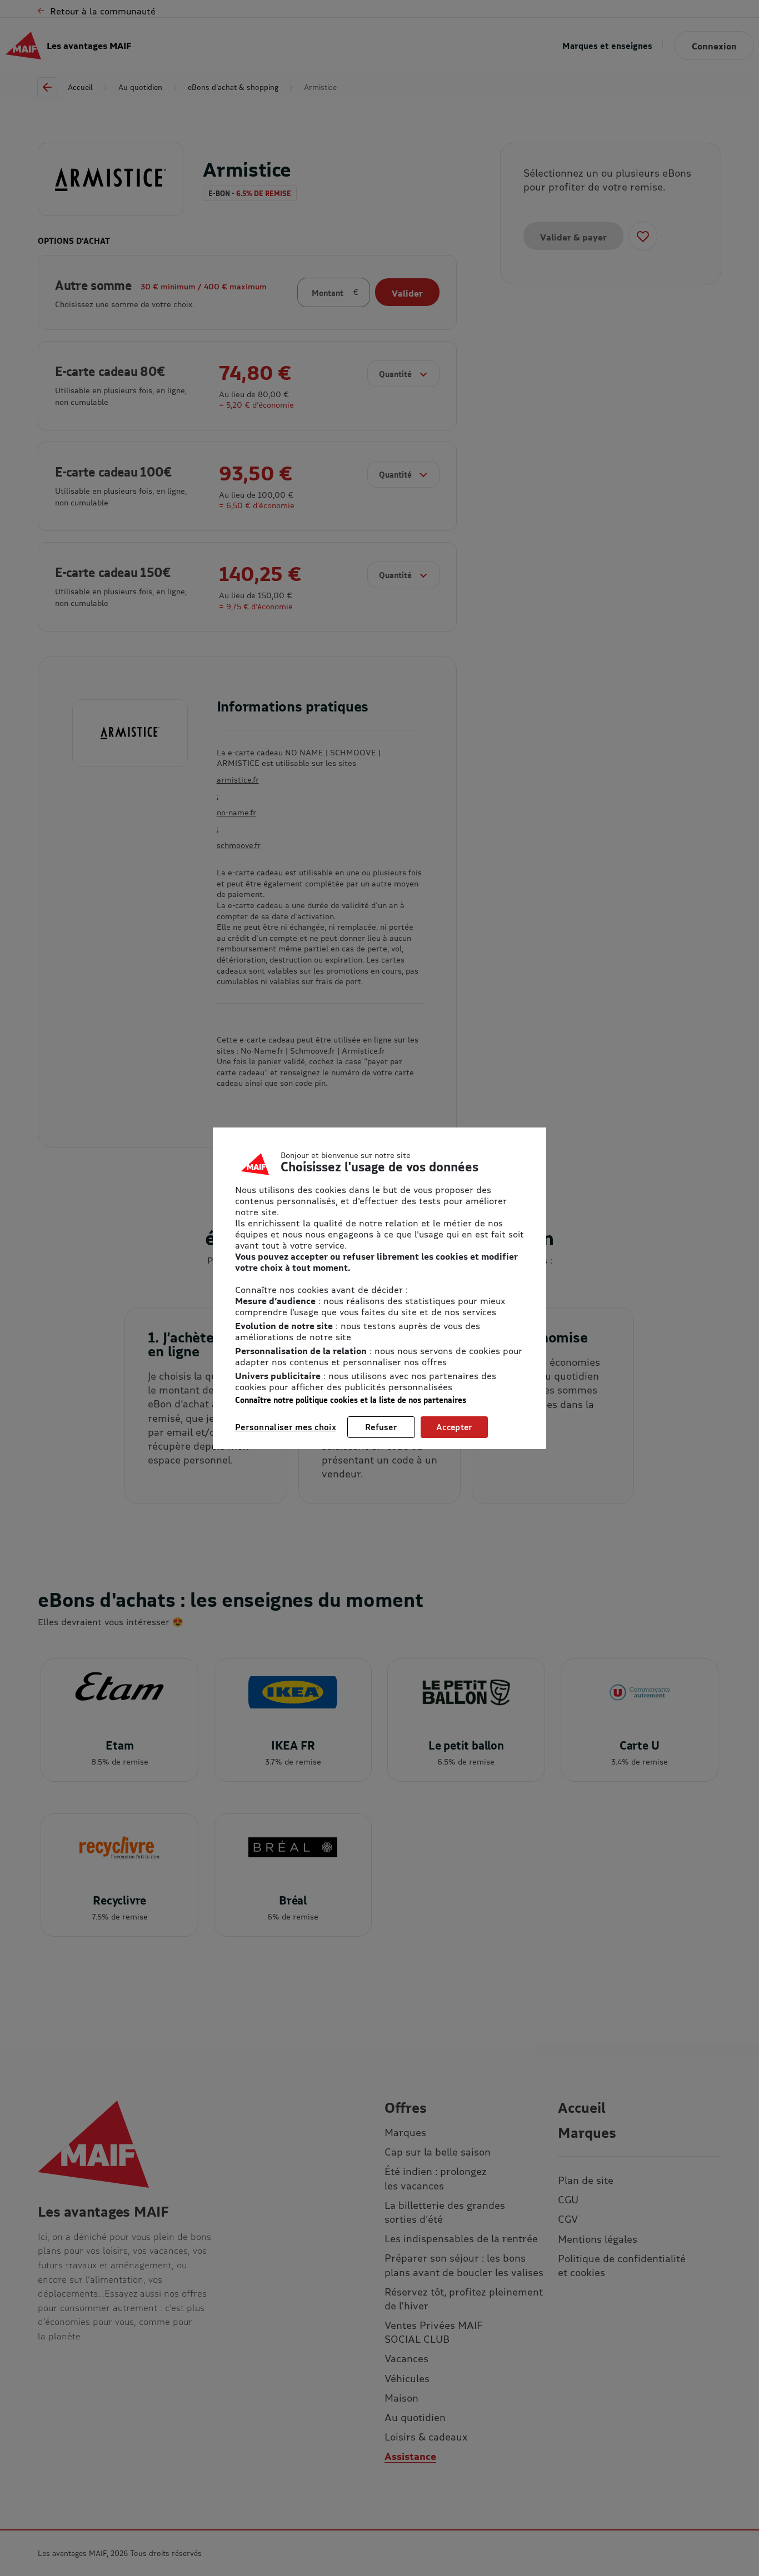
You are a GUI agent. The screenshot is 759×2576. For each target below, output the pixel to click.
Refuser (381, 1427)
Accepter (454, 1427)
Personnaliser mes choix (286, 1427)
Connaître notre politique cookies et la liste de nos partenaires (351, 1400)
